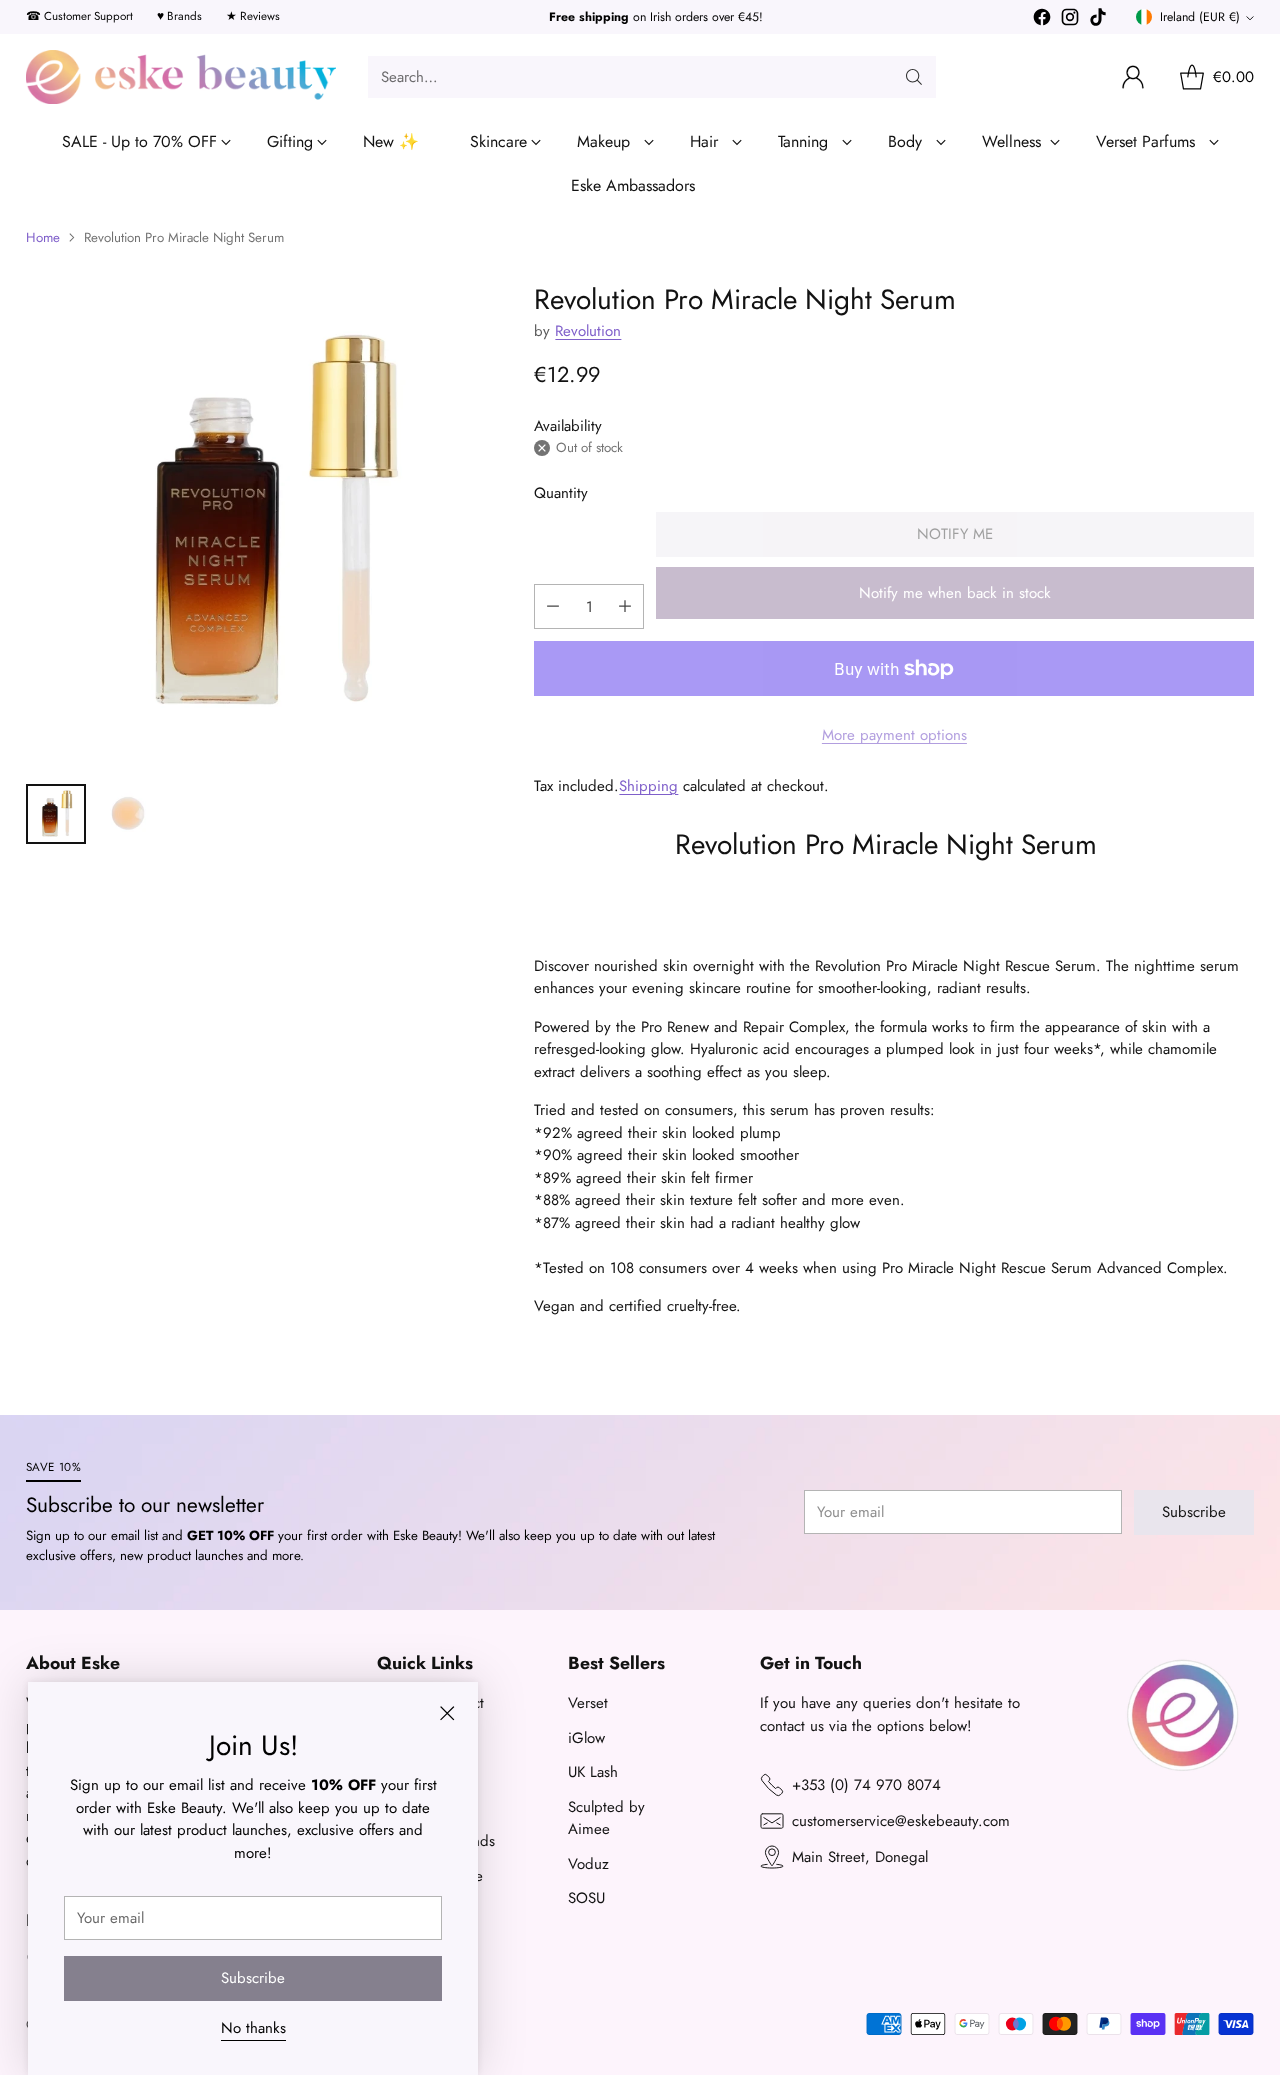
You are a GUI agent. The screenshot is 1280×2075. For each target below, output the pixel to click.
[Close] (884, 922)
